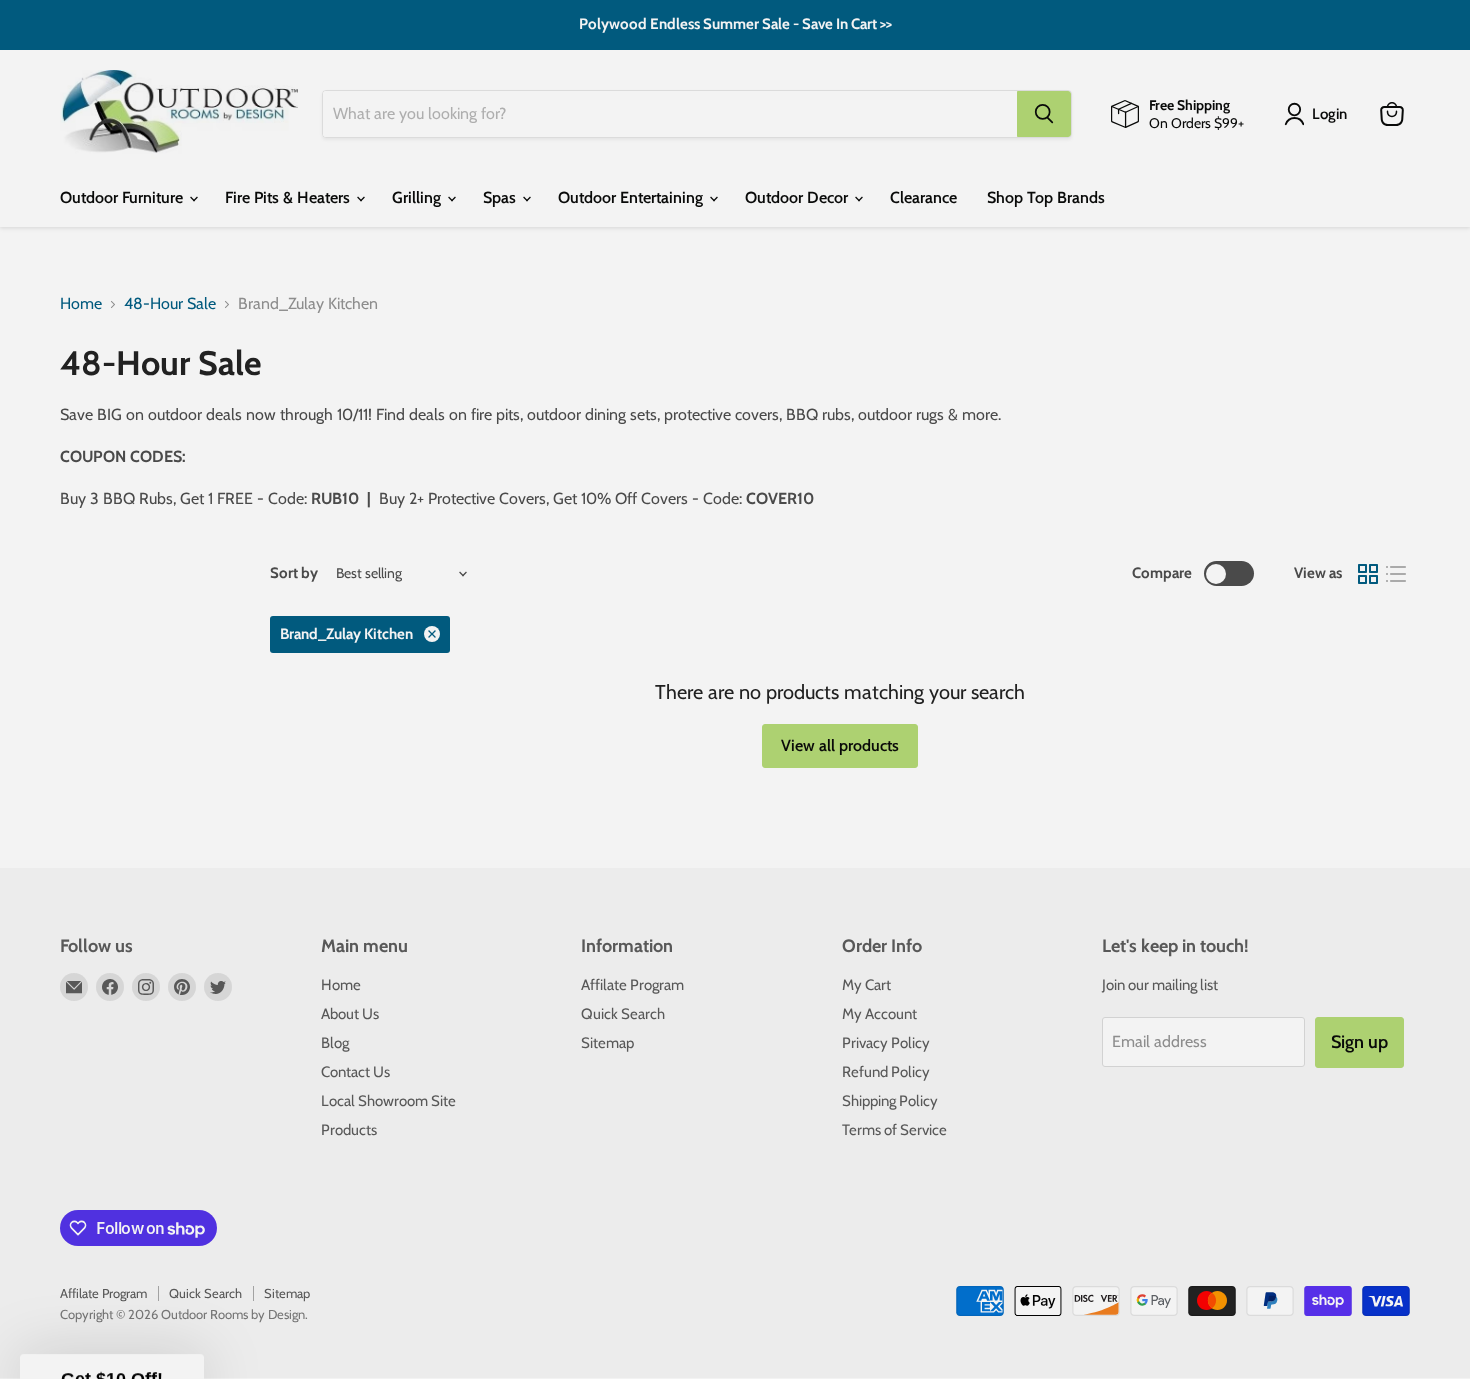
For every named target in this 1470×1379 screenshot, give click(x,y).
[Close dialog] (1099, 477)
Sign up (540, 870)
